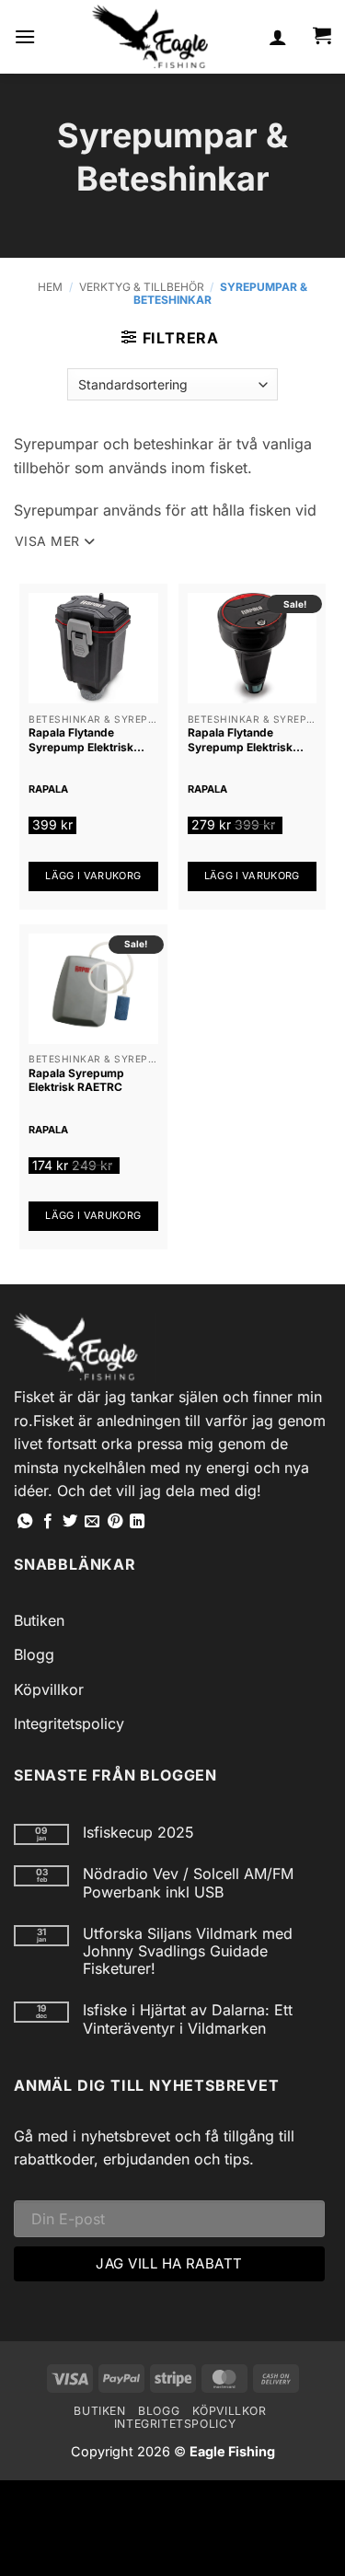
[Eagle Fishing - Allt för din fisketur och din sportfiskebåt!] (150, 37)
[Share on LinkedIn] (137, 1522)
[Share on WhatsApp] (25, 1522)
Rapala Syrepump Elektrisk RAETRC (76, 1080)
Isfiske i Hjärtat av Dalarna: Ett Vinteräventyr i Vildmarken (188, 2019)
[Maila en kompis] (92, 1522)
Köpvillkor (49, 1689)
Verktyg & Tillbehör (142, 287)
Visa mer (47, 541)
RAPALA (48, 789)
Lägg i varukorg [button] (93, 876)
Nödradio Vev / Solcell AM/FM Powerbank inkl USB (188, 1883)
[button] (25, 36)
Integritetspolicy (69, 1723)
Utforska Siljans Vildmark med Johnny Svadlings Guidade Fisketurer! (188, 1951)
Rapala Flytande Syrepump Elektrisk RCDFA (240, 740)
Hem (50, 287)
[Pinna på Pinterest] (115, 1522)
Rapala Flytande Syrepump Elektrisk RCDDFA (81, 740)
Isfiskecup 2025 (138, 1833)
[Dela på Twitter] (70, 1522)
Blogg (34, 1654)
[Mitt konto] (278, 37)
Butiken (39, 1620)
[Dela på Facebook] (48, 1522)
